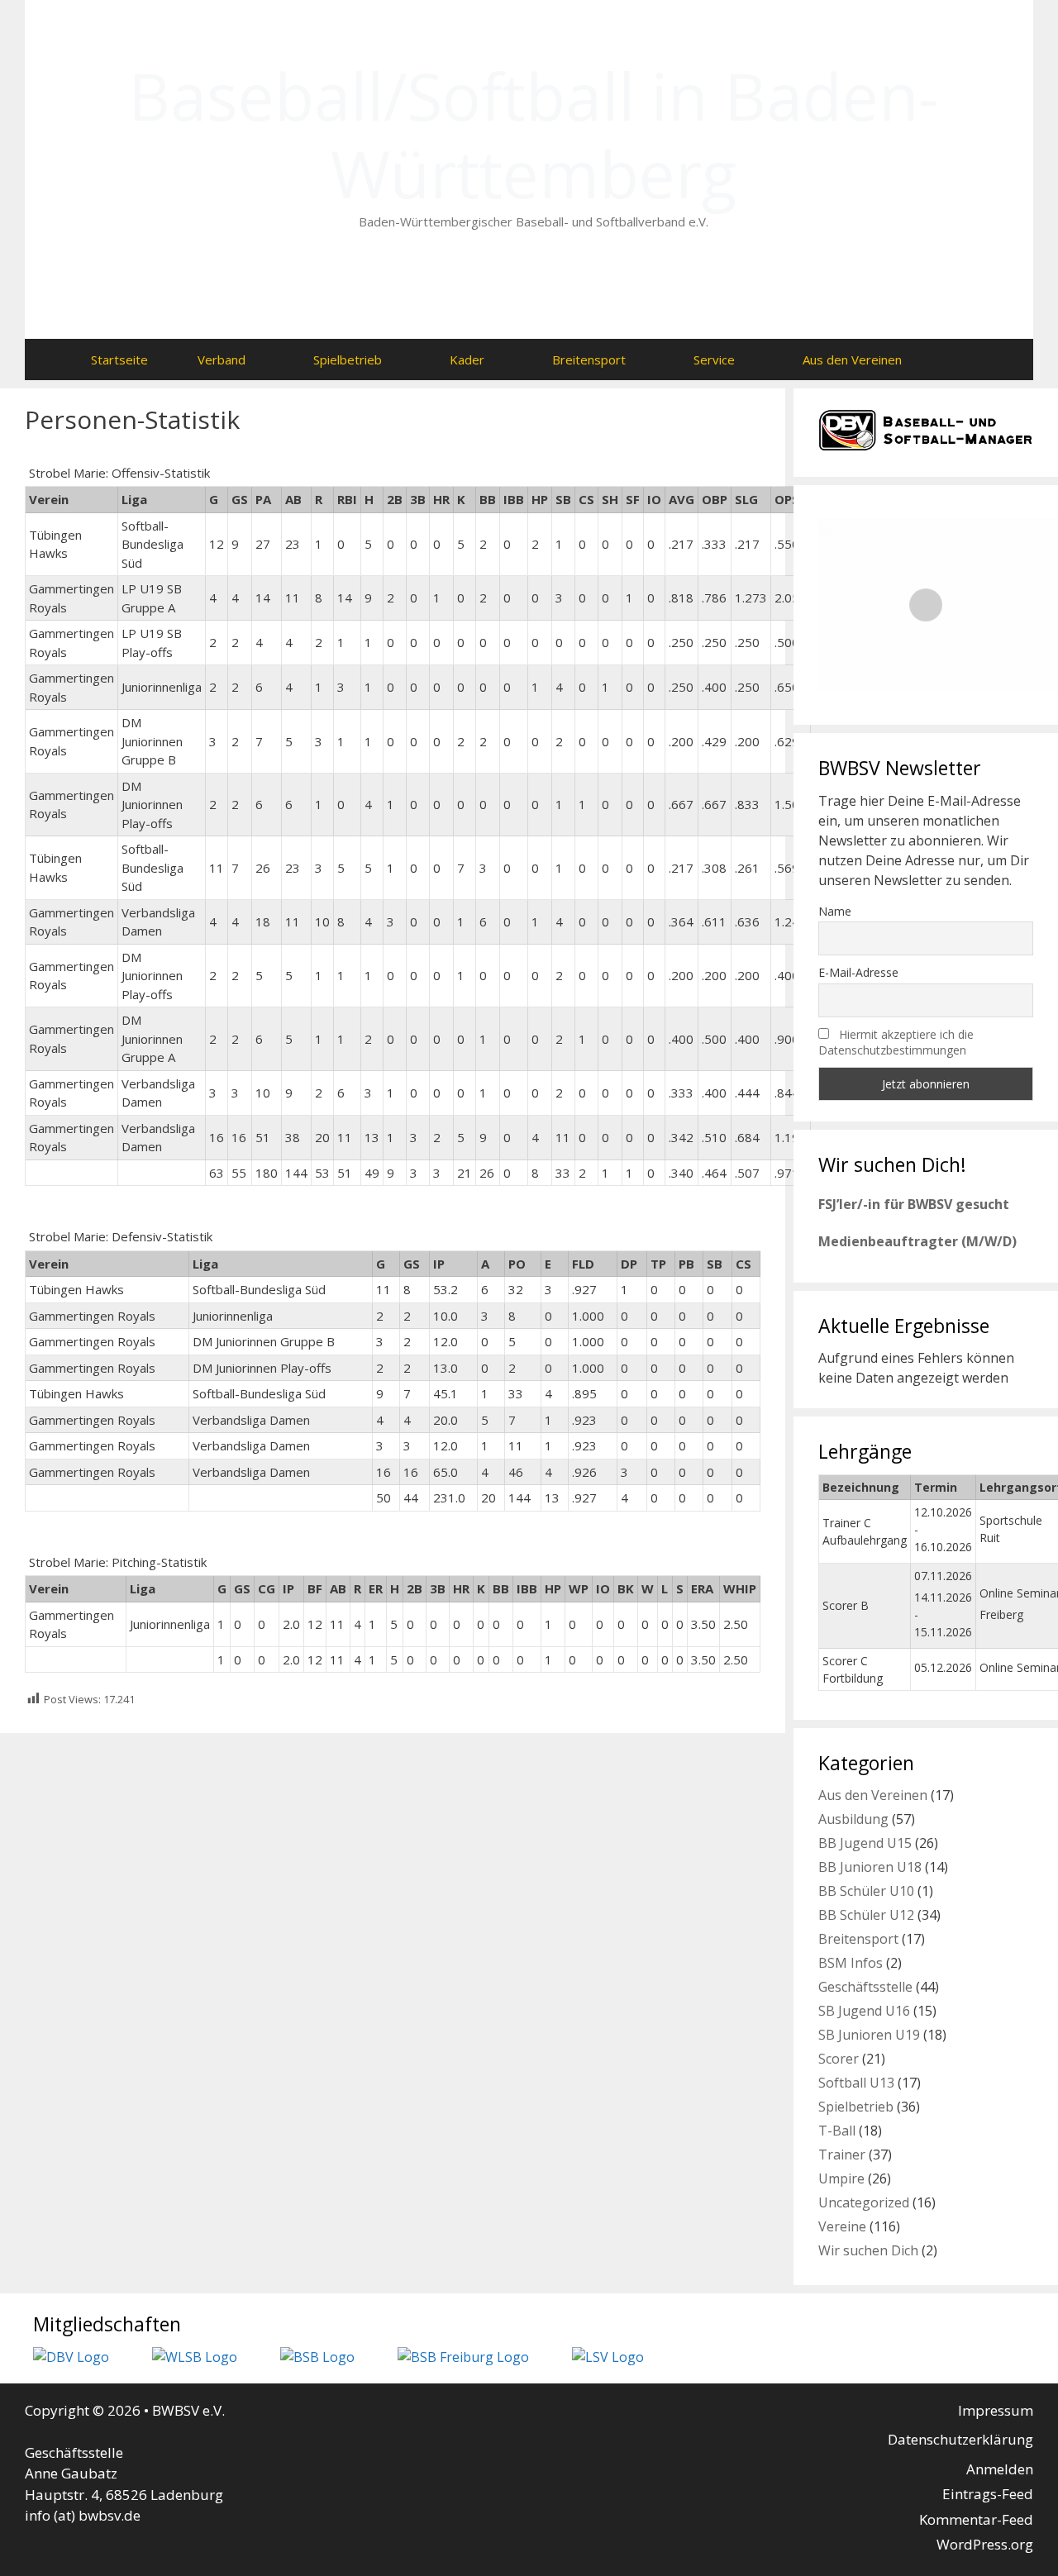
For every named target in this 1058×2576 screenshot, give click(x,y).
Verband (222, 359)
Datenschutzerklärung (960, 2439)
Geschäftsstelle (865, 1987)
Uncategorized (864, 2202)
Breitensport (589, 359)
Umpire (841, 2178)
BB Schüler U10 (866, 1891)
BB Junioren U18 (870, 1867)
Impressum (996, 2410)
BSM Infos (851, 1963)
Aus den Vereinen (852, 359)
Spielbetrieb (348, 359)
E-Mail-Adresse (858, 972)
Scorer (839, 2059)
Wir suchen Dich (868, 2250)
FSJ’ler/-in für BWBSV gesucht (914, 1204)
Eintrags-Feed (988, 2494)
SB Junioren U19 (869, 2035)
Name (835, 911)
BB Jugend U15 (865, 1843)
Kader (467, 359)
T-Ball (837, 2131)
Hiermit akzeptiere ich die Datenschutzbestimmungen (896, 1042)
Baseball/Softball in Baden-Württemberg (534, 135)
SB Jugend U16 (864, 2011)
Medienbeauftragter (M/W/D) (917, 1241)
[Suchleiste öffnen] (959, 359)
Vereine (842, 2226)
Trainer (842, 2155)
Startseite (119, 359)
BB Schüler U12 (866, 1915)
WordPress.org (985, 2544)
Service (714, 359)
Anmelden (1000, 2469)
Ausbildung (853, 1819)
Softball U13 (856, 2083)
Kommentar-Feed (976, 2519)
